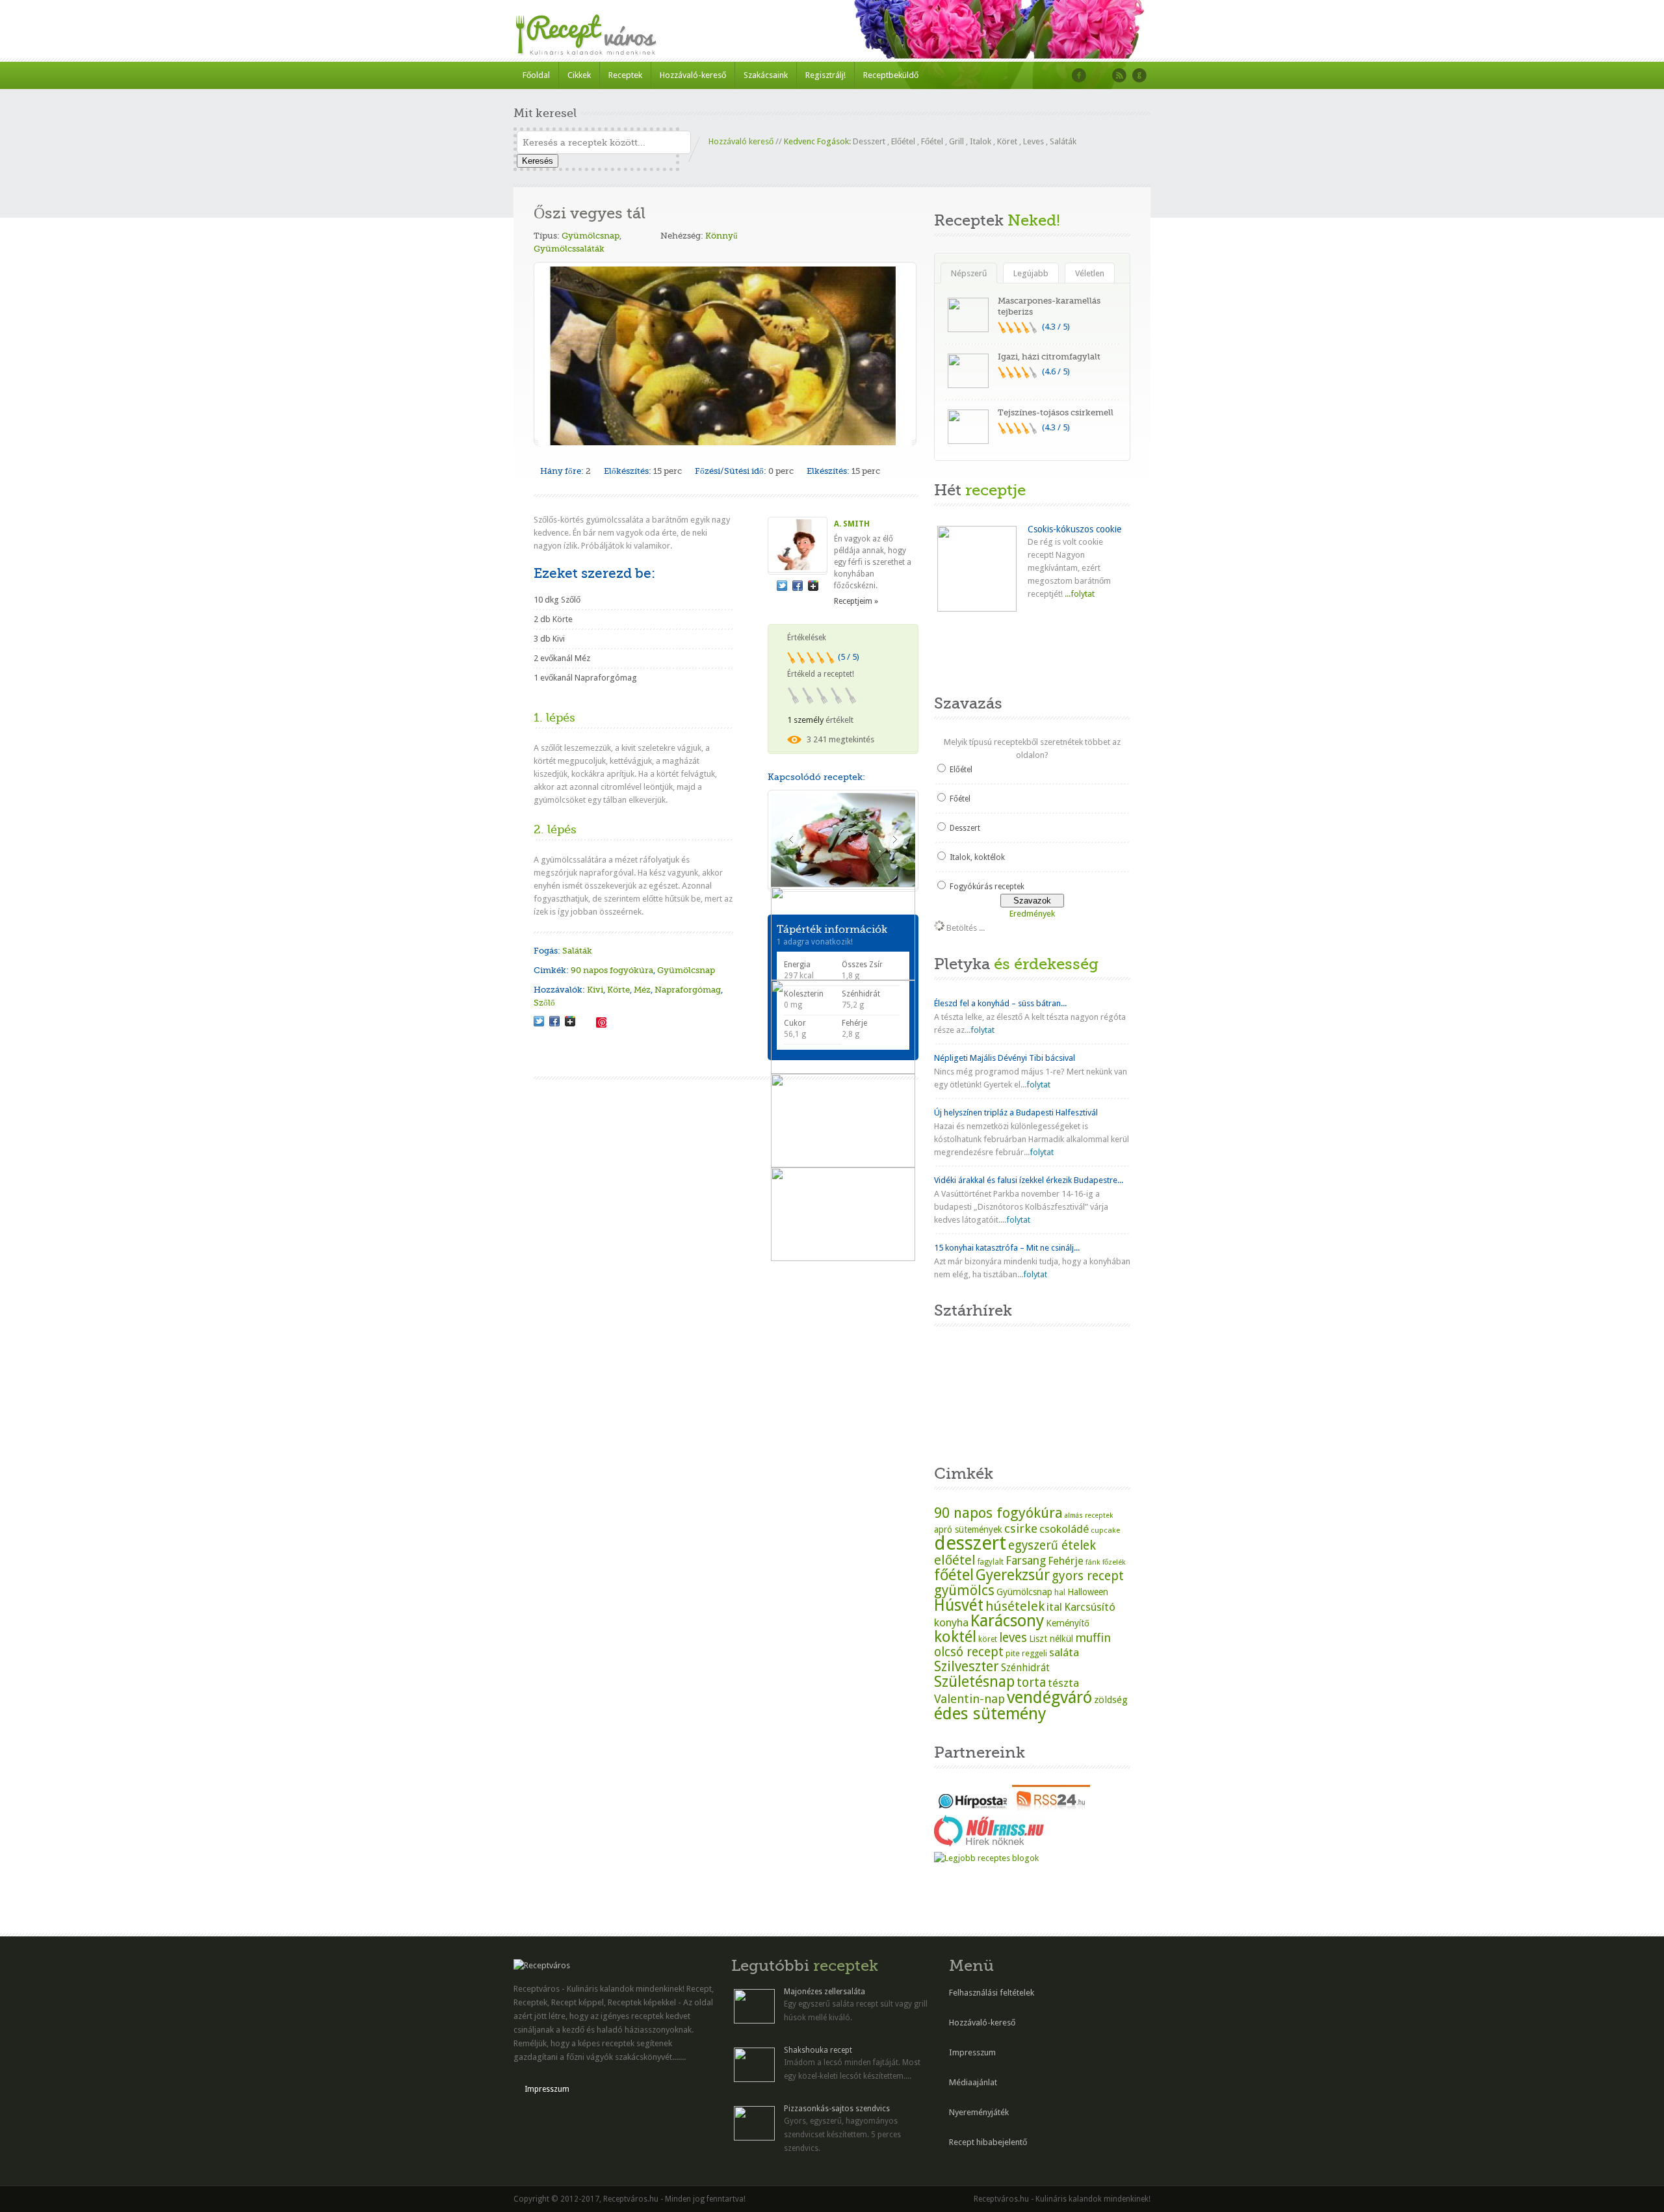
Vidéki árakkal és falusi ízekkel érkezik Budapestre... (1029, 1180)
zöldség (1111, 1700)
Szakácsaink (766, 75)
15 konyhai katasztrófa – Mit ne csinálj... (1007, 1248)
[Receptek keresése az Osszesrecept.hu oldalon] (986, 1858)
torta (1031, 1683)
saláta (1064, 1652)
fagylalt (991, 1562)
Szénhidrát (1025, 1668)
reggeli (1034, 1653)
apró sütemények (968, 1529)
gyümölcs (964, 1590)
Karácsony (1007, 1621)
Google (1139, 75)
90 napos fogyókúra (612, 970)
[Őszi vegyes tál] (539, 1021)
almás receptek (1089, 1516)
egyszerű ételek (1052, 1545)
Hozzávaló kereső (741, 141)
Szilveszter (967, 1666)
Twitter (1099, 75)
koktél (955, 1636)
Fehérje (1066, 1561)
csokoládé (1064, 1529)
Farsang (1026, 1561)
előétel (955, 1560)
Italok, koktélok (977, 857)
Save (601, 1022)
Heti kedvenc (967, 652)
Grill (956, 141)
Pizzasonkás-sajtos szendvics (837, 2109)
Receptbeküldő (891, 75)
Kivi (595, 990)
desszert (970, 1543)
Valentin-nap (969, 1699)
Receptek (625, 75)
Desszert (869, 141)
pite (1013, 1653)
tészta (1063, 1683)
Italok (981, 141)
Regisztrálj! (825, 75)
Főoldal (536, 75)
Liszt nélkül (1051, 1639)
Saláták (1063, 141)
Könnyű (721, 236)
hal (1060, 1593)
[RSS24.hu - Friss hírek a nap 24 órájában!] (1051, 1808)
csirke (1021, 1529)
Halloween (1088, 1592)
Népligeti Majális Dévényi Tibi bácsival (1005, 1058)
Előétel (903, 141)
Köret (1007, 141)
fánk (1093, 1562)
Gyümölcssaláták (569, 249)
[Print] (586, 1021)
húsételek (1015, 1606)
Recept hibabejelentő (988, 2142)
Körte (618, 990)
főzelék (1114, 1562)
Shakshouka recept (818, 2050)
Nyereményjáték (979, 2112)
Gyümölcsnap (591, 236)
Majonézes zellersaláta (825, 1992)
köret (988, 1639)
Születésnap (974, 1682)
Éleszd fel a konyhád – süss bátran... (1000, 1003)
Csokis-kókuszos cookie (1074, 529)
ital (1054, 1607)
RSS (1119, 75)
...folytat (1079, 594)
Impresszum (547, 2089)
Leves (1033, 141)
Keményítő (1068, 1623)
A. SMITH (852, 524)
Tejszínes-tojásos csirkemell (1056, 412)
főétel (954, 1575)
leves (1013, 1638)
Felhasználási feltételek (992, 1993)
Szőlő (544, 1003)
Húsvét (959, 1605)
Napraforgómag (688, 990)
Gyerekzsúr (1013, 1575)
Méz (642, 990)
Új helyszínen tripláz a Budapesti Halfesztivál (1016, 1113)
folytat (982, 1030)
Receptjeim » (856, 601)
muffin (1093, 1638)
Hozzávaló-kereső (693, 75)
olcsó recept (969, 1652)
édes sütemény (990, 1713)
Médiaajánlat (973, 2082)
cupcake (1105, 1530)
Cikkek (579, 75)
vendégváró (1049, 1697)
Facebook (1079, 75)
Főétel (932, 141)
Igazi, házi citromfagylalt (1049, 357)
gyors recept (1088, 1576)
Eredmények (1032, 914)
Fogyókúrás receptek (987, 887)
